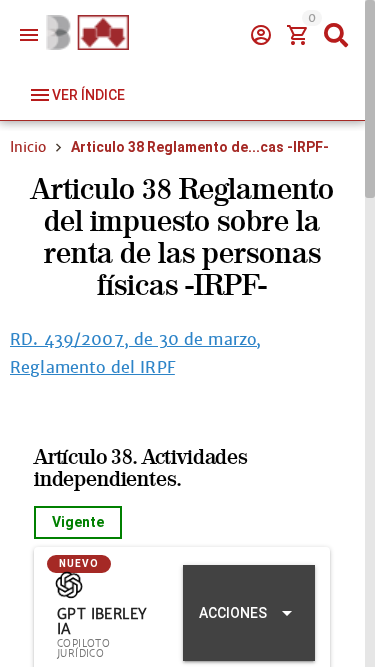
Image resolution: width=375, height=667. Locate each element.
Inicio (28, 147)
